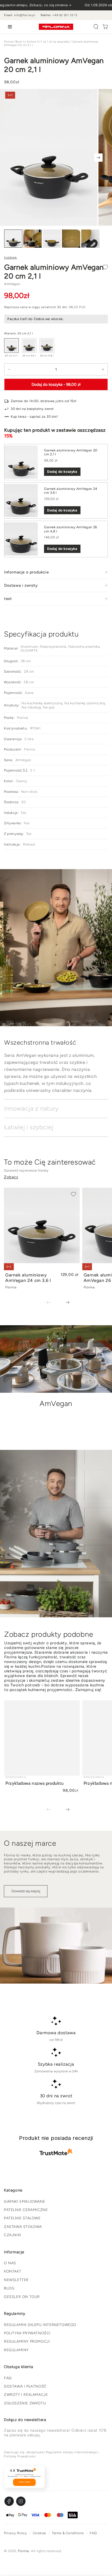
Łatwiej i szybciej (29, 1127)
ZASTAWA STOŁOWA (23, 2227)
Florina (9, 42)
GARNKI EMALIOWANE (24, 2202)
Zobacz (11, 1177)
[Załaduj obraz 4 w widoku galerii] (71, 239)
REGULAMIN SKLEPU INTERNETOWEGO (40, 2325)
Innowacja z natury (31, 1108)
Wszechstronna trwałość (40, 1042)
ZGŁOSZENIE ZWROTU (25, 2403)
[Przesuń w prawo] (98, 158)
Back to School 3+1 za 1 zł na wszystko (42, 42)
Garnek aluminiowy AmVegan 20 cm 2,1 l (71, 452)
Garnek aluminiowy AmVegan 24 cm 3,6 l (71, 491)
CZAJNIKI (13, 2235)
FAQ (8, 2378)
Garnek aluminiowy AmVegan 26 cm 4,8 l (71, 529)
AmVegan (12, 284)
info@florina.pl (25, 15)
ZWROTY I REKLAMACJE (26, 2395)
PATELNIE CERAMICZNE (26, 2210)
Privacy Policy (15, 2533)
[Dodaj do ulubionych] (105, 267)
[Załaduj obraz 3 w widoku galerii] (52, 239)
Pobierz (29, 844)
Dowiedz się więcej (26, 1891)
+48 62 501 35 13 (65, 15)
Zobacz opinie (24, 2482)
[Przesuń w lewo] (52, 1303)
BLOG (9, 2288)
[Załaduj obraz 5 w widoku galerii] (90, 239)
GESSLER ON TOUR (22, 2297)
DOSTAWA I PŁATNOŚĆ (25, 2386)
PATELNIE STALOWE (22, 2218)
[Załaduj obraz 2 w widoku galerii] (33, 239)
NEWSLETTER (16, 2280)
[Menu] (9, 27)
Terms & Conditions (68, 2533)
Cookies (39, 2533)
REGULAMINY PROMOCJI (27, 2341)
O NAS (10, 2263)
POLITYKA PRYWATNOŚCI (27, 2333)
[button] (96, 27)
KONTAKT (13, 2271)
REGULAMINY (16, 2350)
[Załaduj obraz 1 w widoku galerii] (13, 239)
